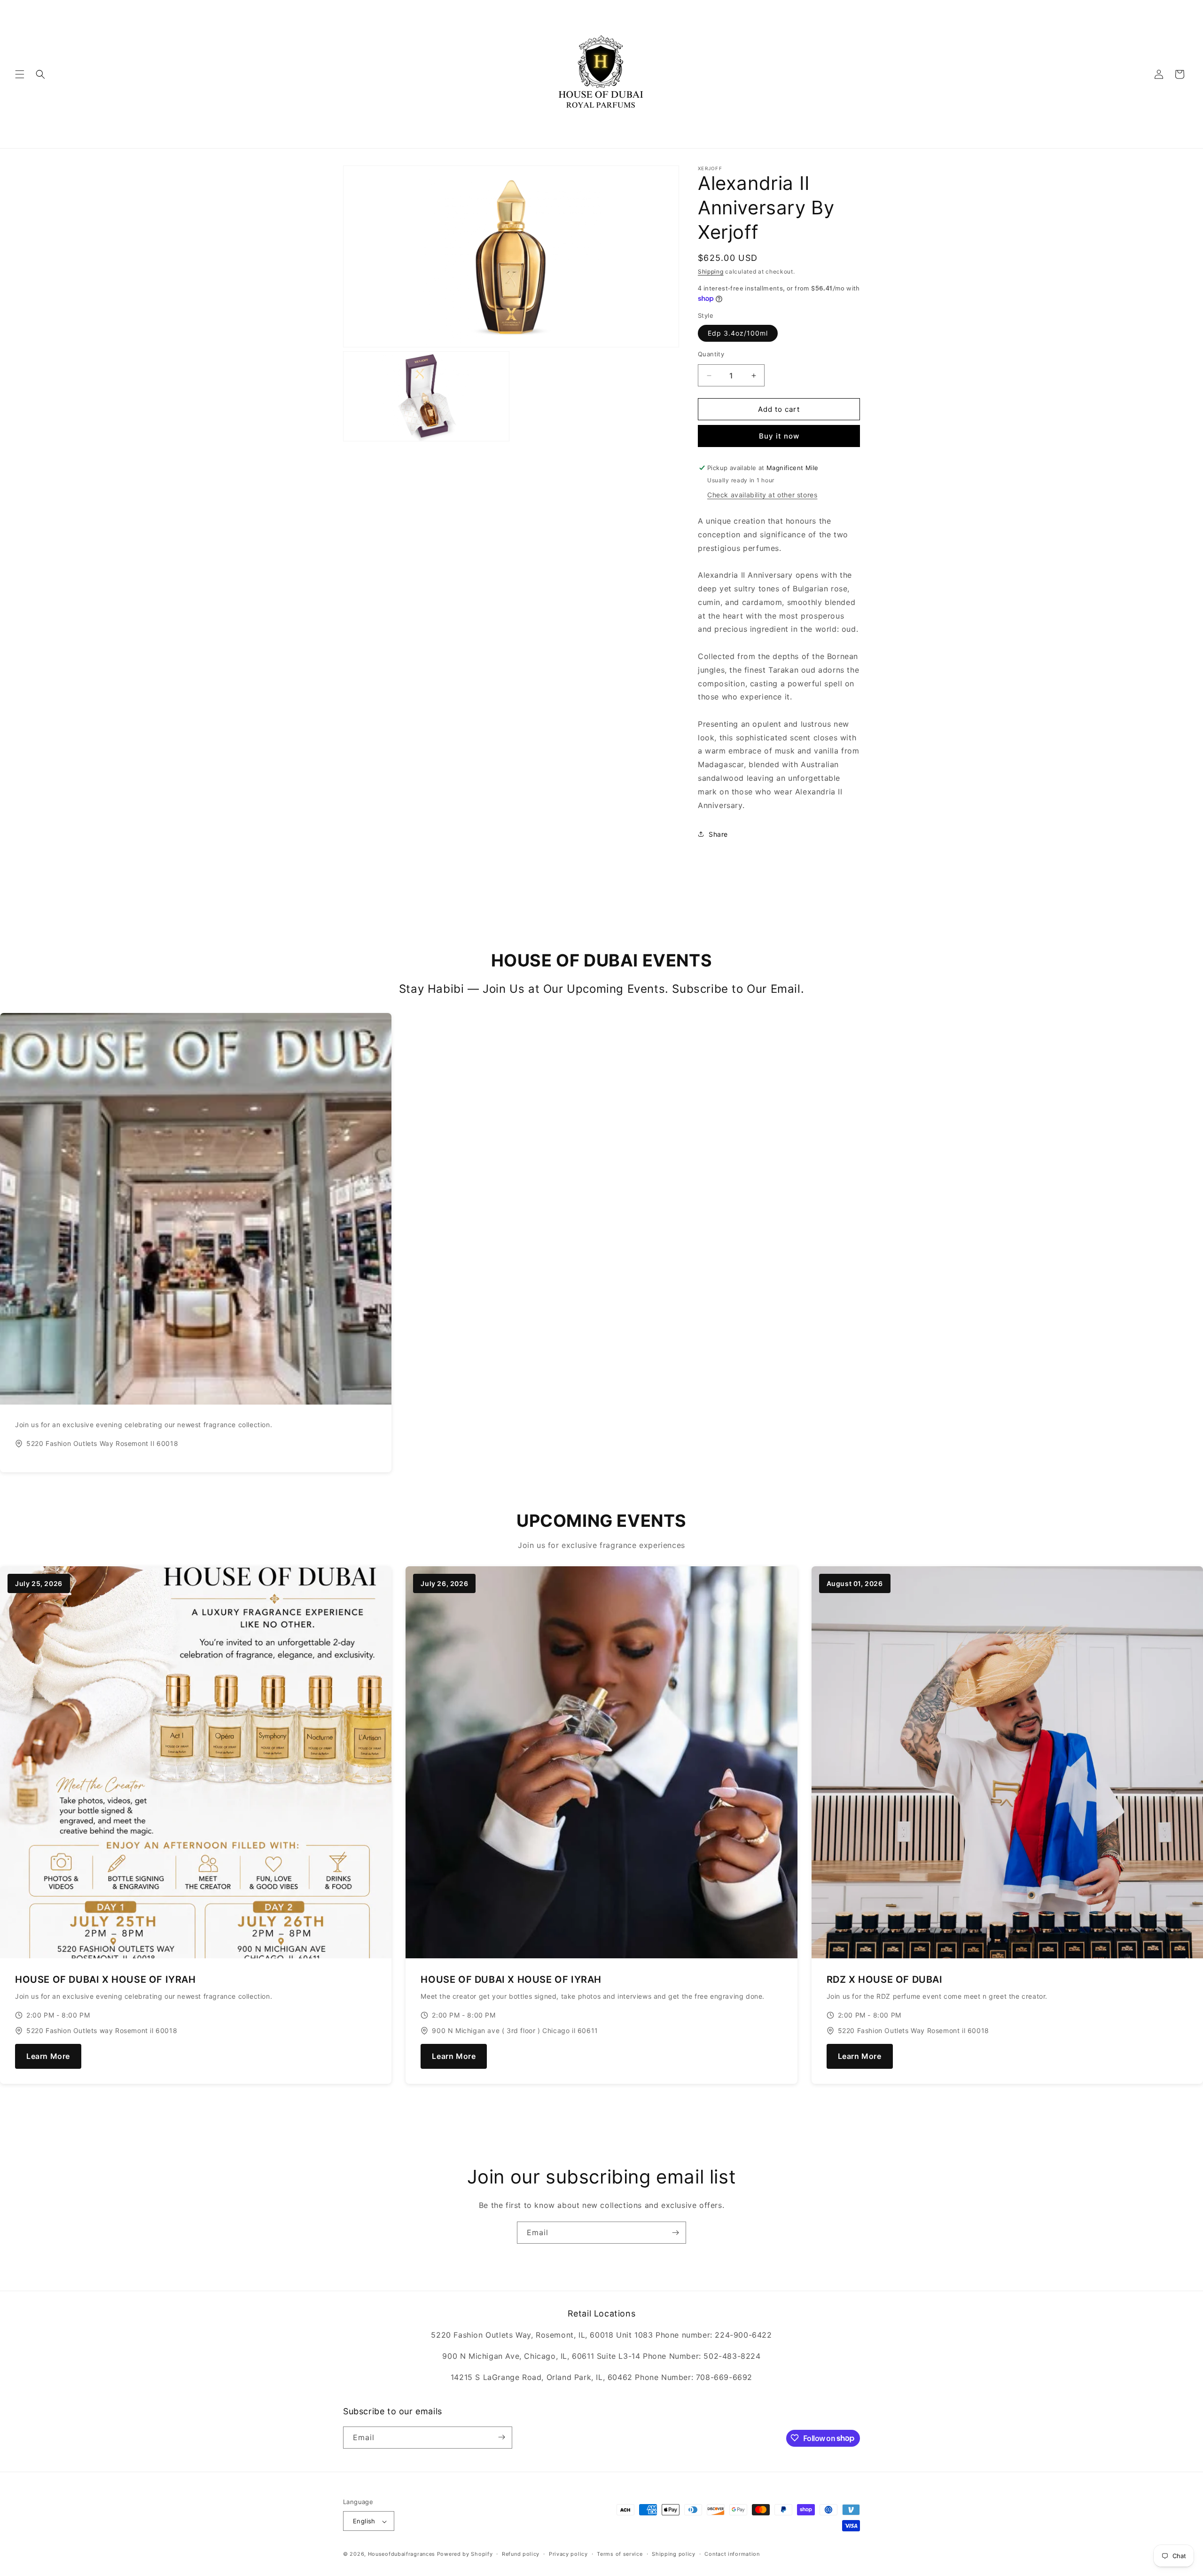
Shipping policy (674, 2554)
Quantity (711, 354)
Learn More (48, 2056)
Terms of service (620, 2554)
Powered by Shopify (465, 2554)
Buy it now (779, 436)
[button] (20, 74)
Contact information (732, 2554)
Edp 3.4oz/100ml (738, 333)
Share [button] (718, 834)
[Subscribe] (675, 2233)
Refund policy (521, 2554)
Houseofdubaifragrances (402, 2554)
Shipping (711, 271)
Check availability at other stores (762, 495)
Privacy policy (568, 2554)
